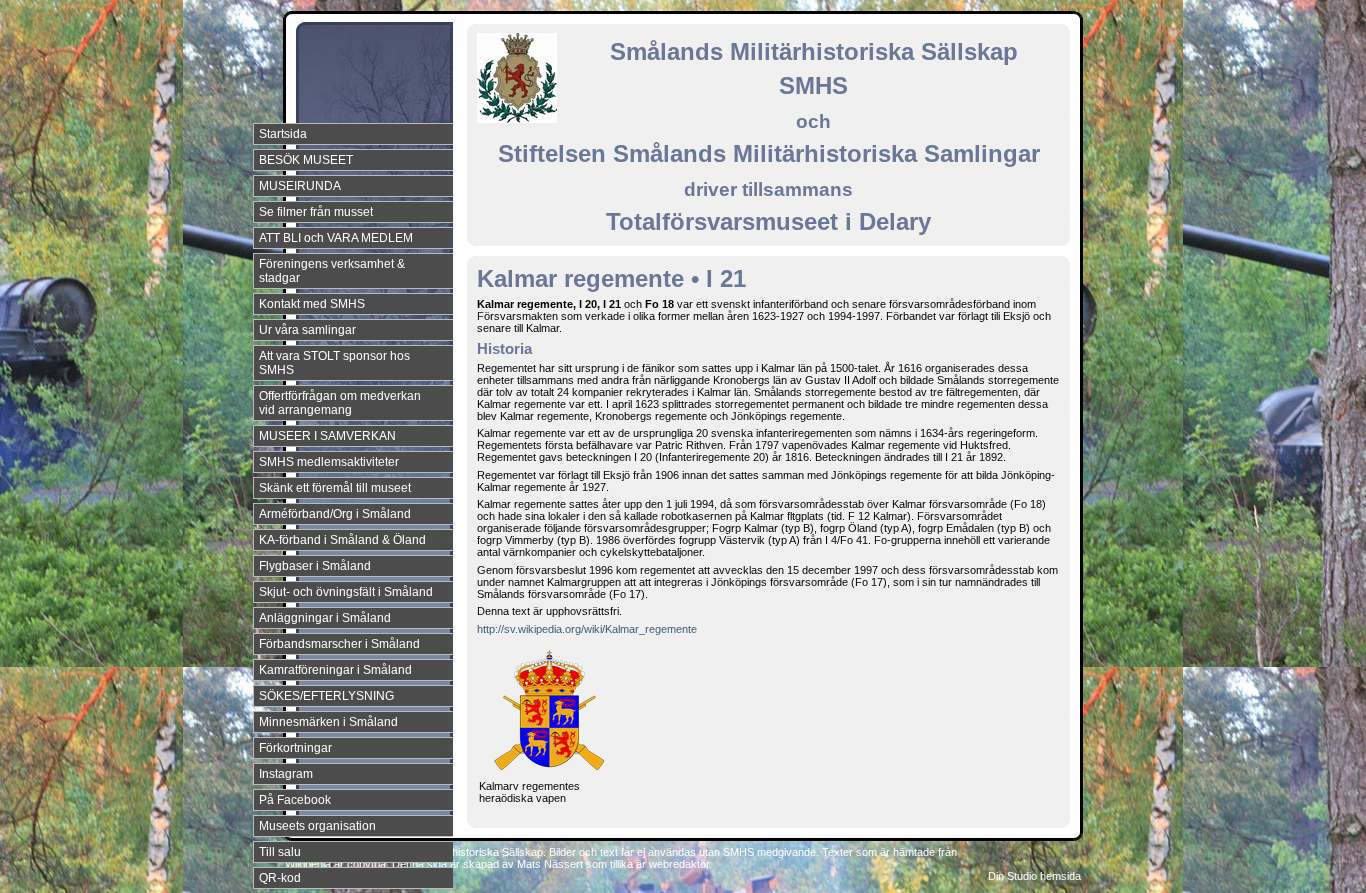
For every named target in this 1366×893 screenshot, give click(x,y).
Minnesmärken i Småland (328, 722)
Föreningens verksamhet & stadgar (332, 271)
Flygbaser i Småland (315, 566)
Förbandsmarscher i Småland (339, 644)
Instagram (286, 774)
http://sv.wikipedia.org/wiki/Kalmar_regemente (587, 629)
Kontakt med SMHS (312, 304)
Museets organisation (317, 826)
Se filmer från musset (316, 212)
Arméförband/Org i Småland (335, 514)
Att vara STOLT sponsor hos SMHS (334, 363)
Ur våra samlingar (307, 330)
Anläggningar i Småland (325, 618)
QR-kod (280, 878)
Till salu (280, 852)
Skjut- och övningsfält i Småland (346, 592)
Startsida (283, 134)
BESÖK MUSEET (306, 160)
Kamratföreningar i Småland (335, 670)
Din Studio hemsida (1034, 876)
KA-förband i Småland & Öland (342, 540)
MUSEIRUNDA (300, 186)
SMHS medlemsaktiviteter (329, 462)
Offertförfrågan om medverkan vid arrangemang (340, 403)
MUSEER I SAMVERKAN (327, 436)
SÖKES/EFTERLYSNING (326, 696)
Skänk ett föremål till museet (335, 488)
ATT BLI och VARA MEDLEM (336, 238)
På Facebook (295, 800)
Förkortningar (295, 748)
